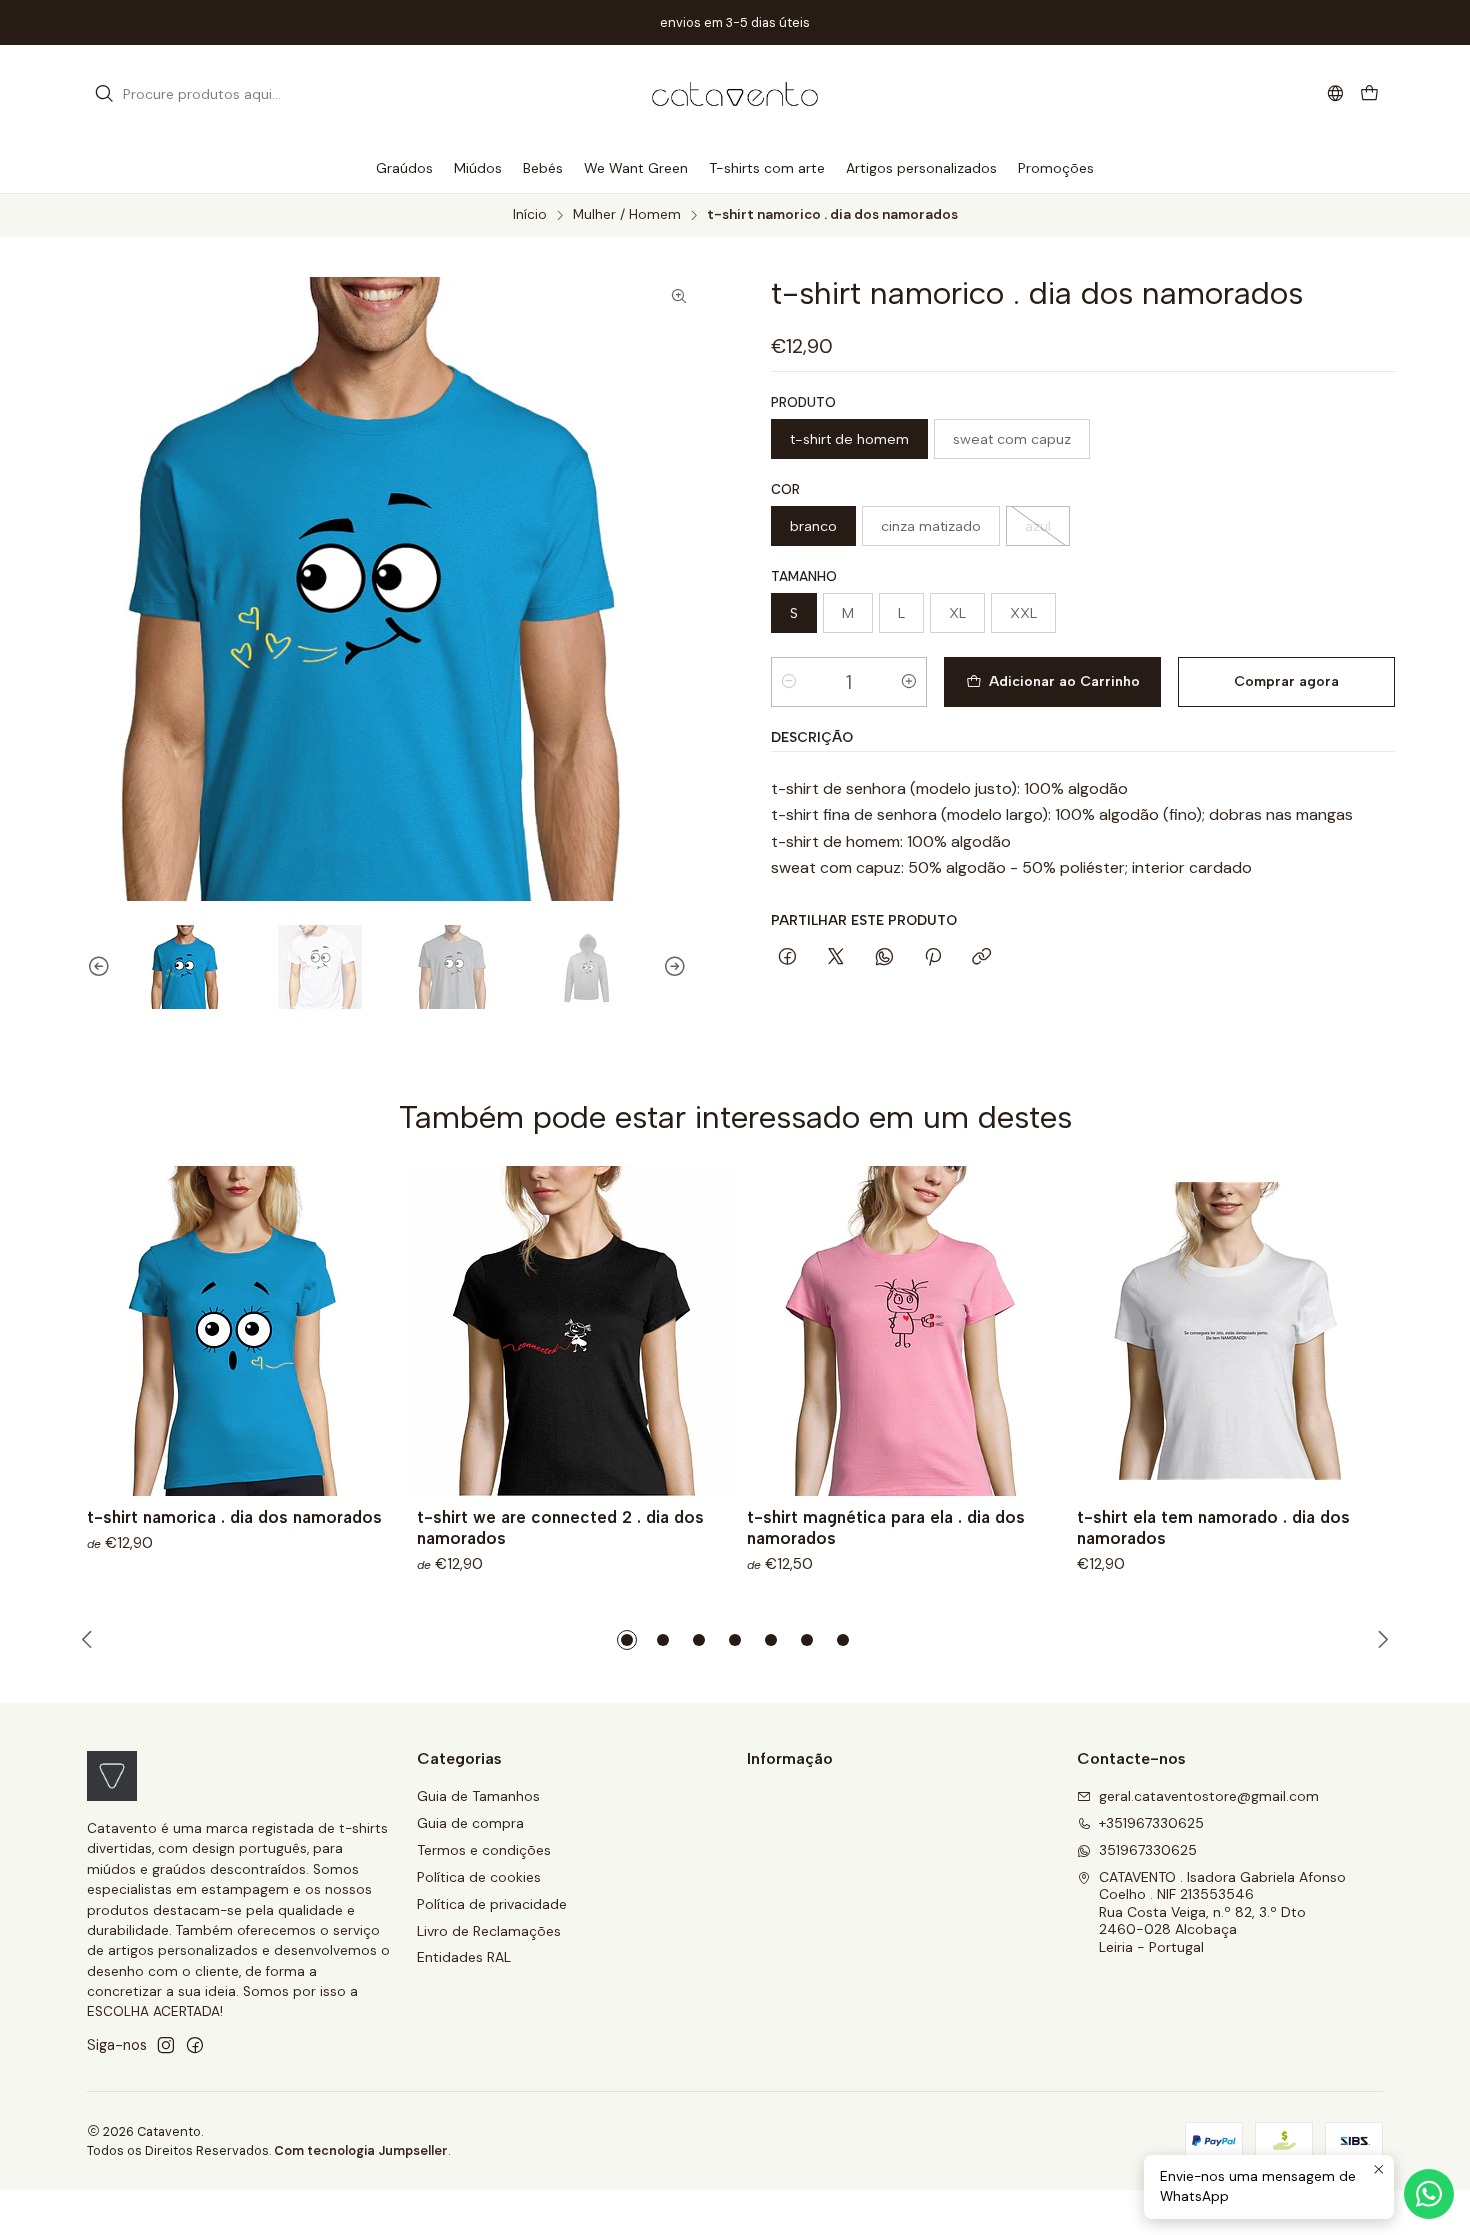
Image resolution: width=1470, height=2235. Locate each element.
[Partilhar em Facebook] (787, 958)
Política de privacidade (492, 1904)
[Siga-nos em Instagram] (166, 2045)
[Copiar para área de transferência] (981, 958)
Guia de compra (470, 1823)
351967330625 (1148, 1850)
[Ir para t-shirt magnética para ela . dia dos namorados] (900, 1331)
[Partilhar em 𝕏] (836, 958)
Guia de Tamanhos (478, 1796)
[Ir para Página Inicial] (735, 94)
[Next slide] (684, 967)
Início (530, 215)
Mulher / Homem (627, 215)
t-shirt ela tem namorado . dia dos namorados (1213, 1527)
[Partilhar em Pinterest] (933, 958)
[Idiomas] (1335, 93)
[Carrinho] (1369, 94)
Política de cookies (479, 1877)
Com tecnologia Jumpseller (361, 2150)
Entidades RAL (464, 1957)
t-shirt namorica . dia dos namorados (234, 1517)
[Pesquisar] (104, 94)
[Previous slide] (90, 967)
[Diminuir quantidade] (789, 682)
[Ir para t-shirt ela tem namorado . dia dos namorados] (1230, 1331)
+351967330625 (1151, 1823)
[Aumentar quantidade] (909, 682)
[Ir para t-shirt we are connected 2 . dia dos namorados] (570, 1331)
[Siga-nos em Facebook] (195, 2045)
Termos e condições (484, 1850)
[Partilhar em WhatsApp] (884, 958)
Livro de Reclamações (489, 1931)
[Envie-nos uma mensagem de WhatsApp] (1429, 2194)
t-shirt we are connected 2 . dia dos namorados (560, 1527)
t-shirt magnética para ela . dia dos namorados (886, 1527)
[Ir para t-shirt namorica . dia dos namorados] (240, 1331)
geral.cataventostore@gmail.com (1209, 1796)
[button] (627, 1640)
